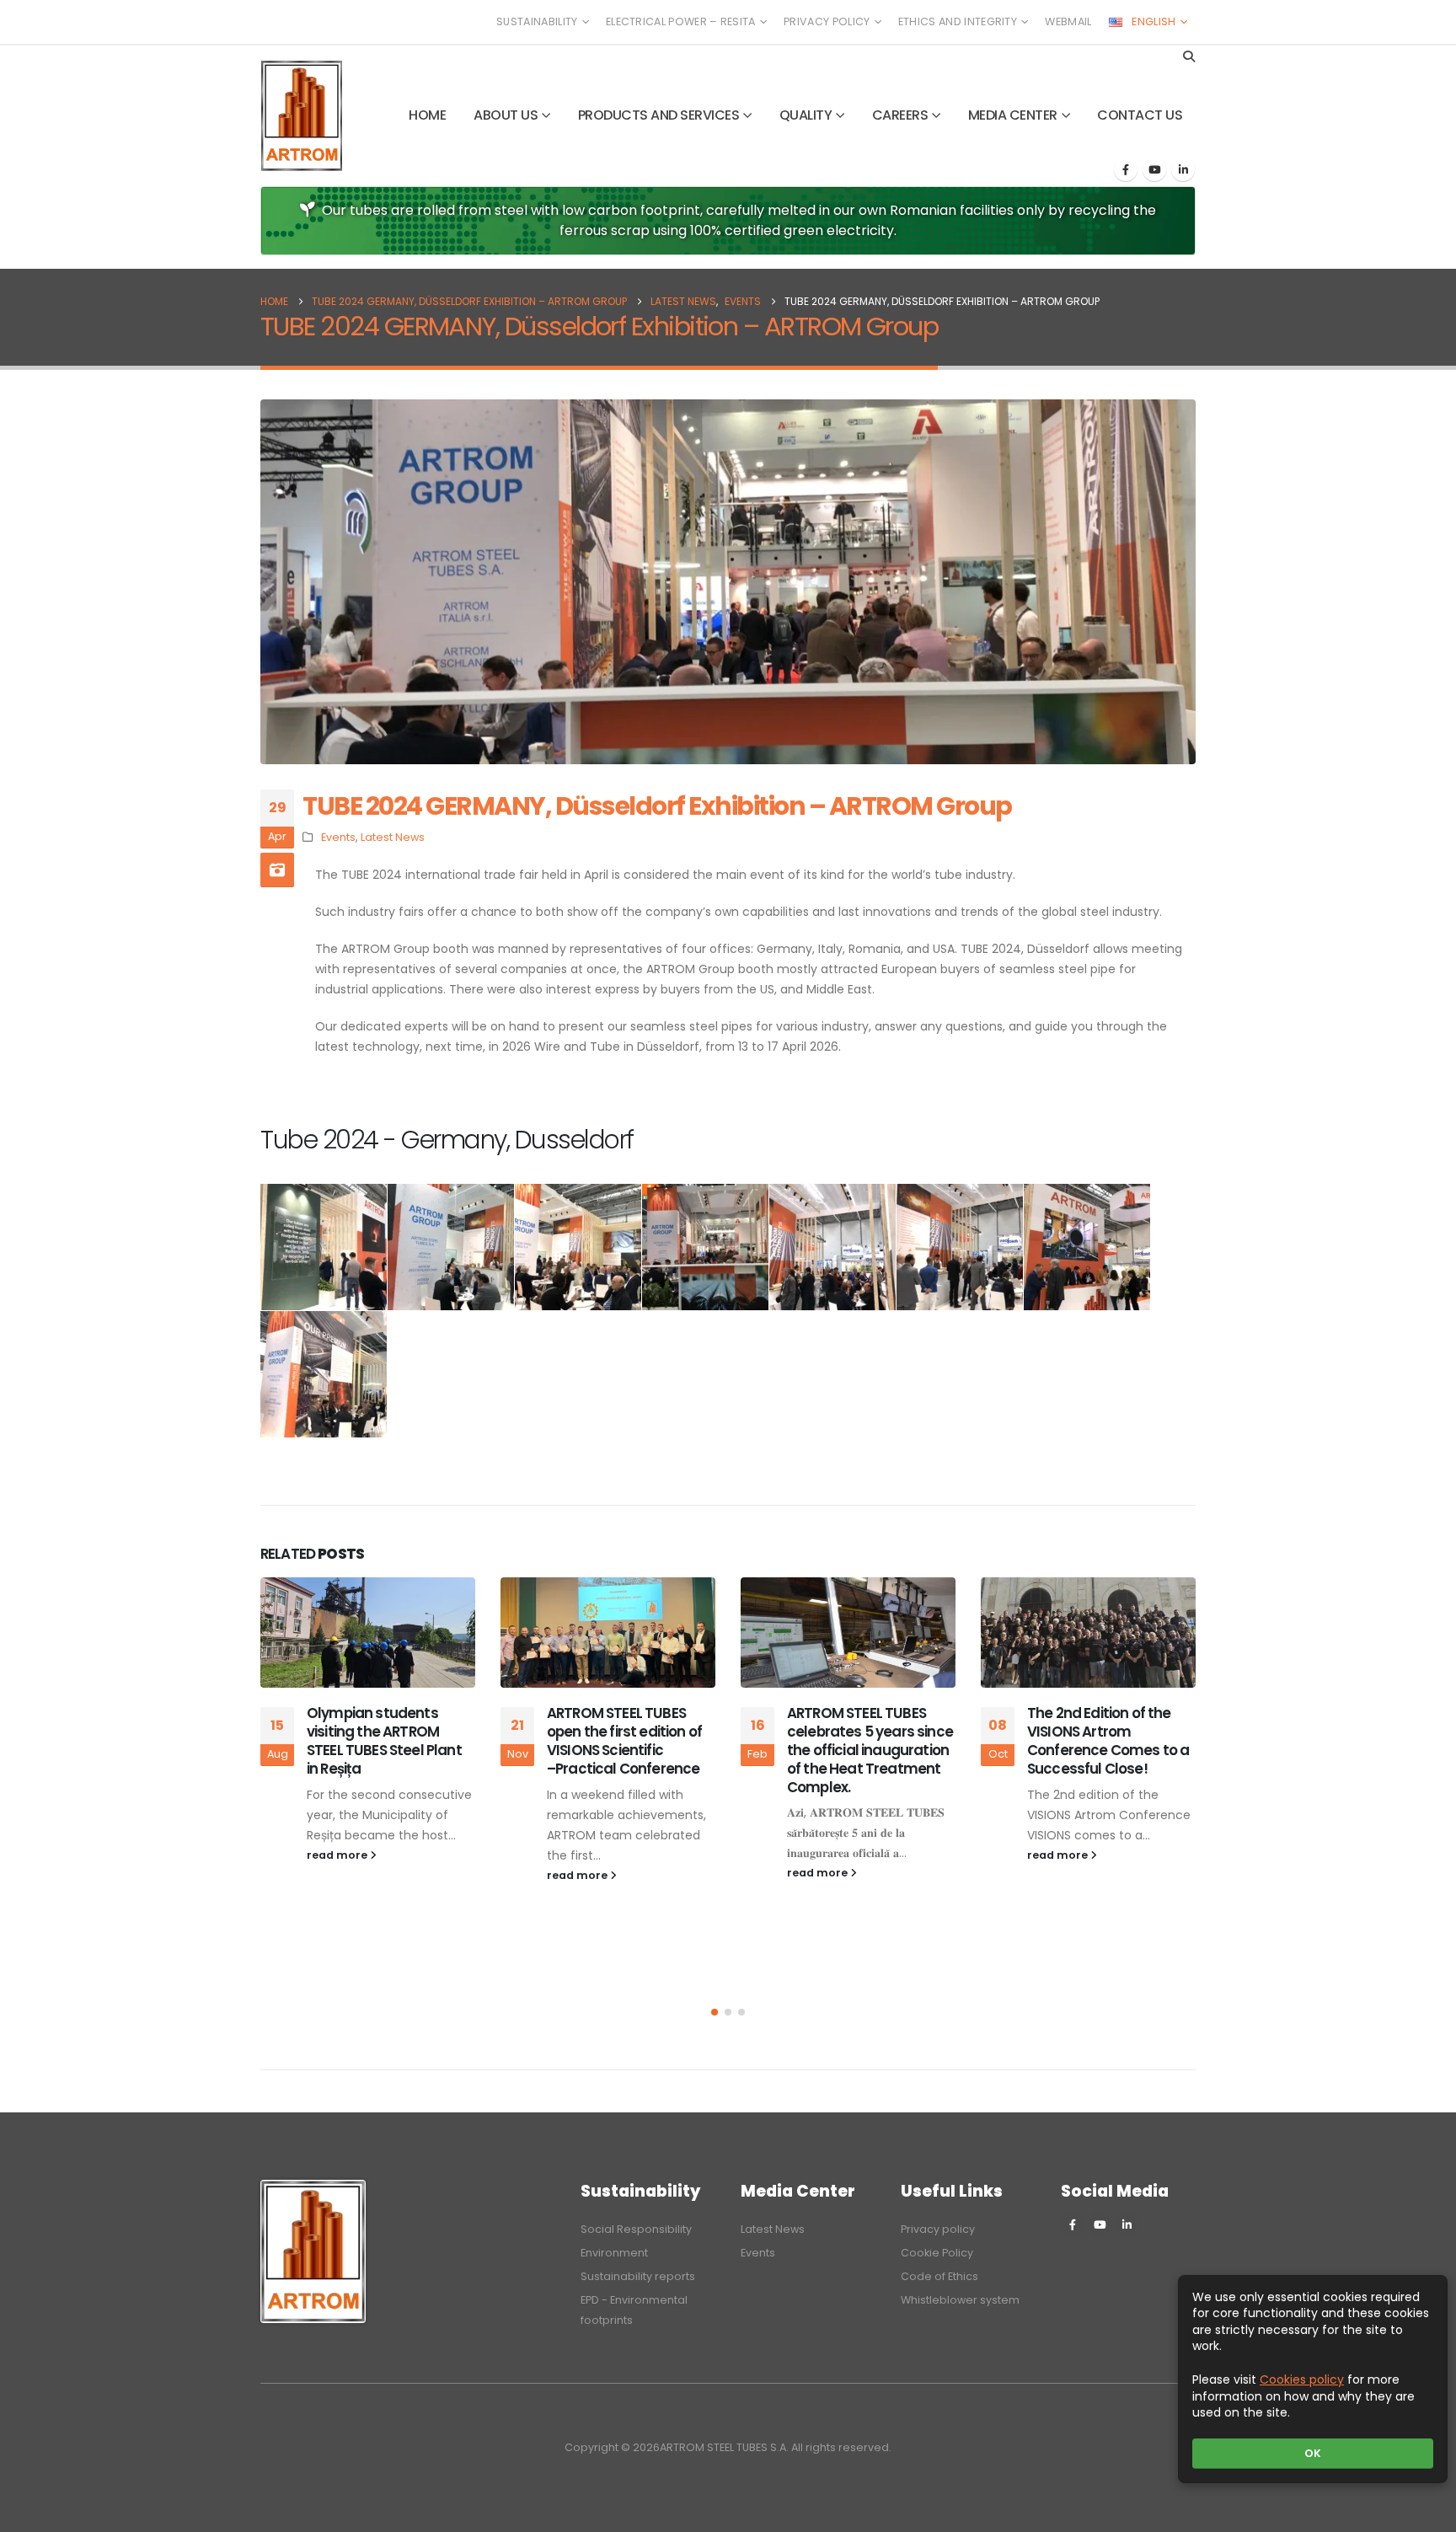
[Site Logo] (302, 116)
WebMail (1068, 21)
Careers (900, 115)
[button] (1188, 56)
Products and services (659, 115)
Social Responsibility (636, 2229)
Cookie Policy (937, 2253)
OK (1313, 2453)
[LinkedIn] (1183, 169)
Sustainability (537, 21)
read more (338, 1855)
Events (338, 837)
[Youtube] (1154, 169)
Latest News (393, 837)
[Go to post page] (368, 1633)
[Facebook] (1126, 169)
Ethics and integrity (958, 21)
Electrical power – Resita (681, 21)
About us (506, 115)
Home (427, 115)
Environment (614, 2253)
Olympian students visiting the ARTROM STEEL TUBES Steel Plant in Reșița (384, 1740)
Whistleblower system (960, 2300)
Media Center (1013, 115)
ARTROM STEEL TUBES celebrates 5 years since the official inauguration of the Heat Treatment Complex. (870, 1750)
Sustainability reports (638, 2276)
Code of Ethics (939, 2276)
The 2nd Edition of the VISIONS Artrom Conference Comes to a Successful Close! (1108, 1740)
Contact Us (1140, 115)
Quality (806, 115)
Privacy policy (827, 21)
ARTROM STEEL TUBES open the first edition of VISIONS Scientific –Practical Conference (624, 1740)
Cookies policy (1302, 2379)
